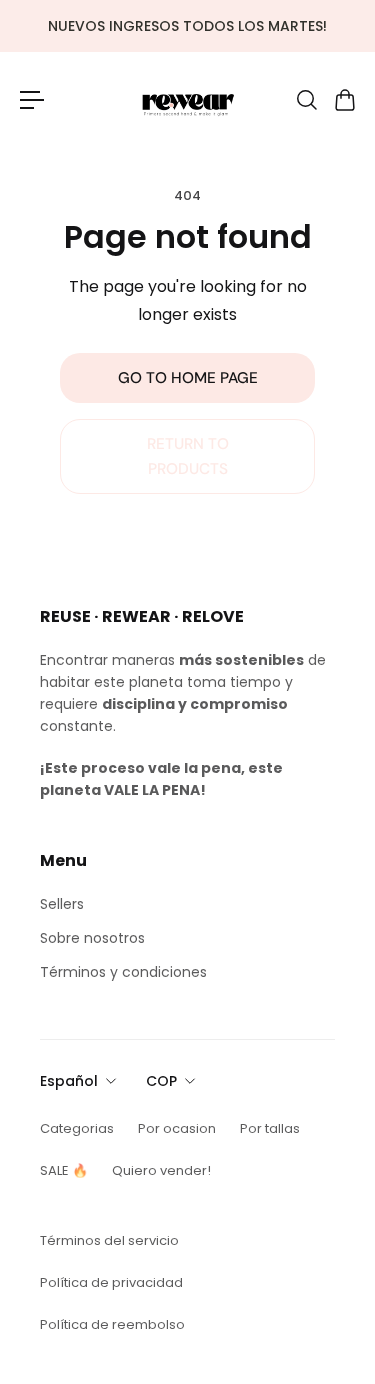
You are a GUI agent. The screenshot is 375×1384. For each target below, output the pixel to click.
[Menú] (32, 100)
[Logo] (188, 99)
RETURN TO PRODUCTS (188, 456)
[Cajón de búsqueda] (306, 100)
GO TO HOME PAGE (188, 378)
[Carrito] (344, 100)
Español (69, 1081)
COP (161, 1081)
